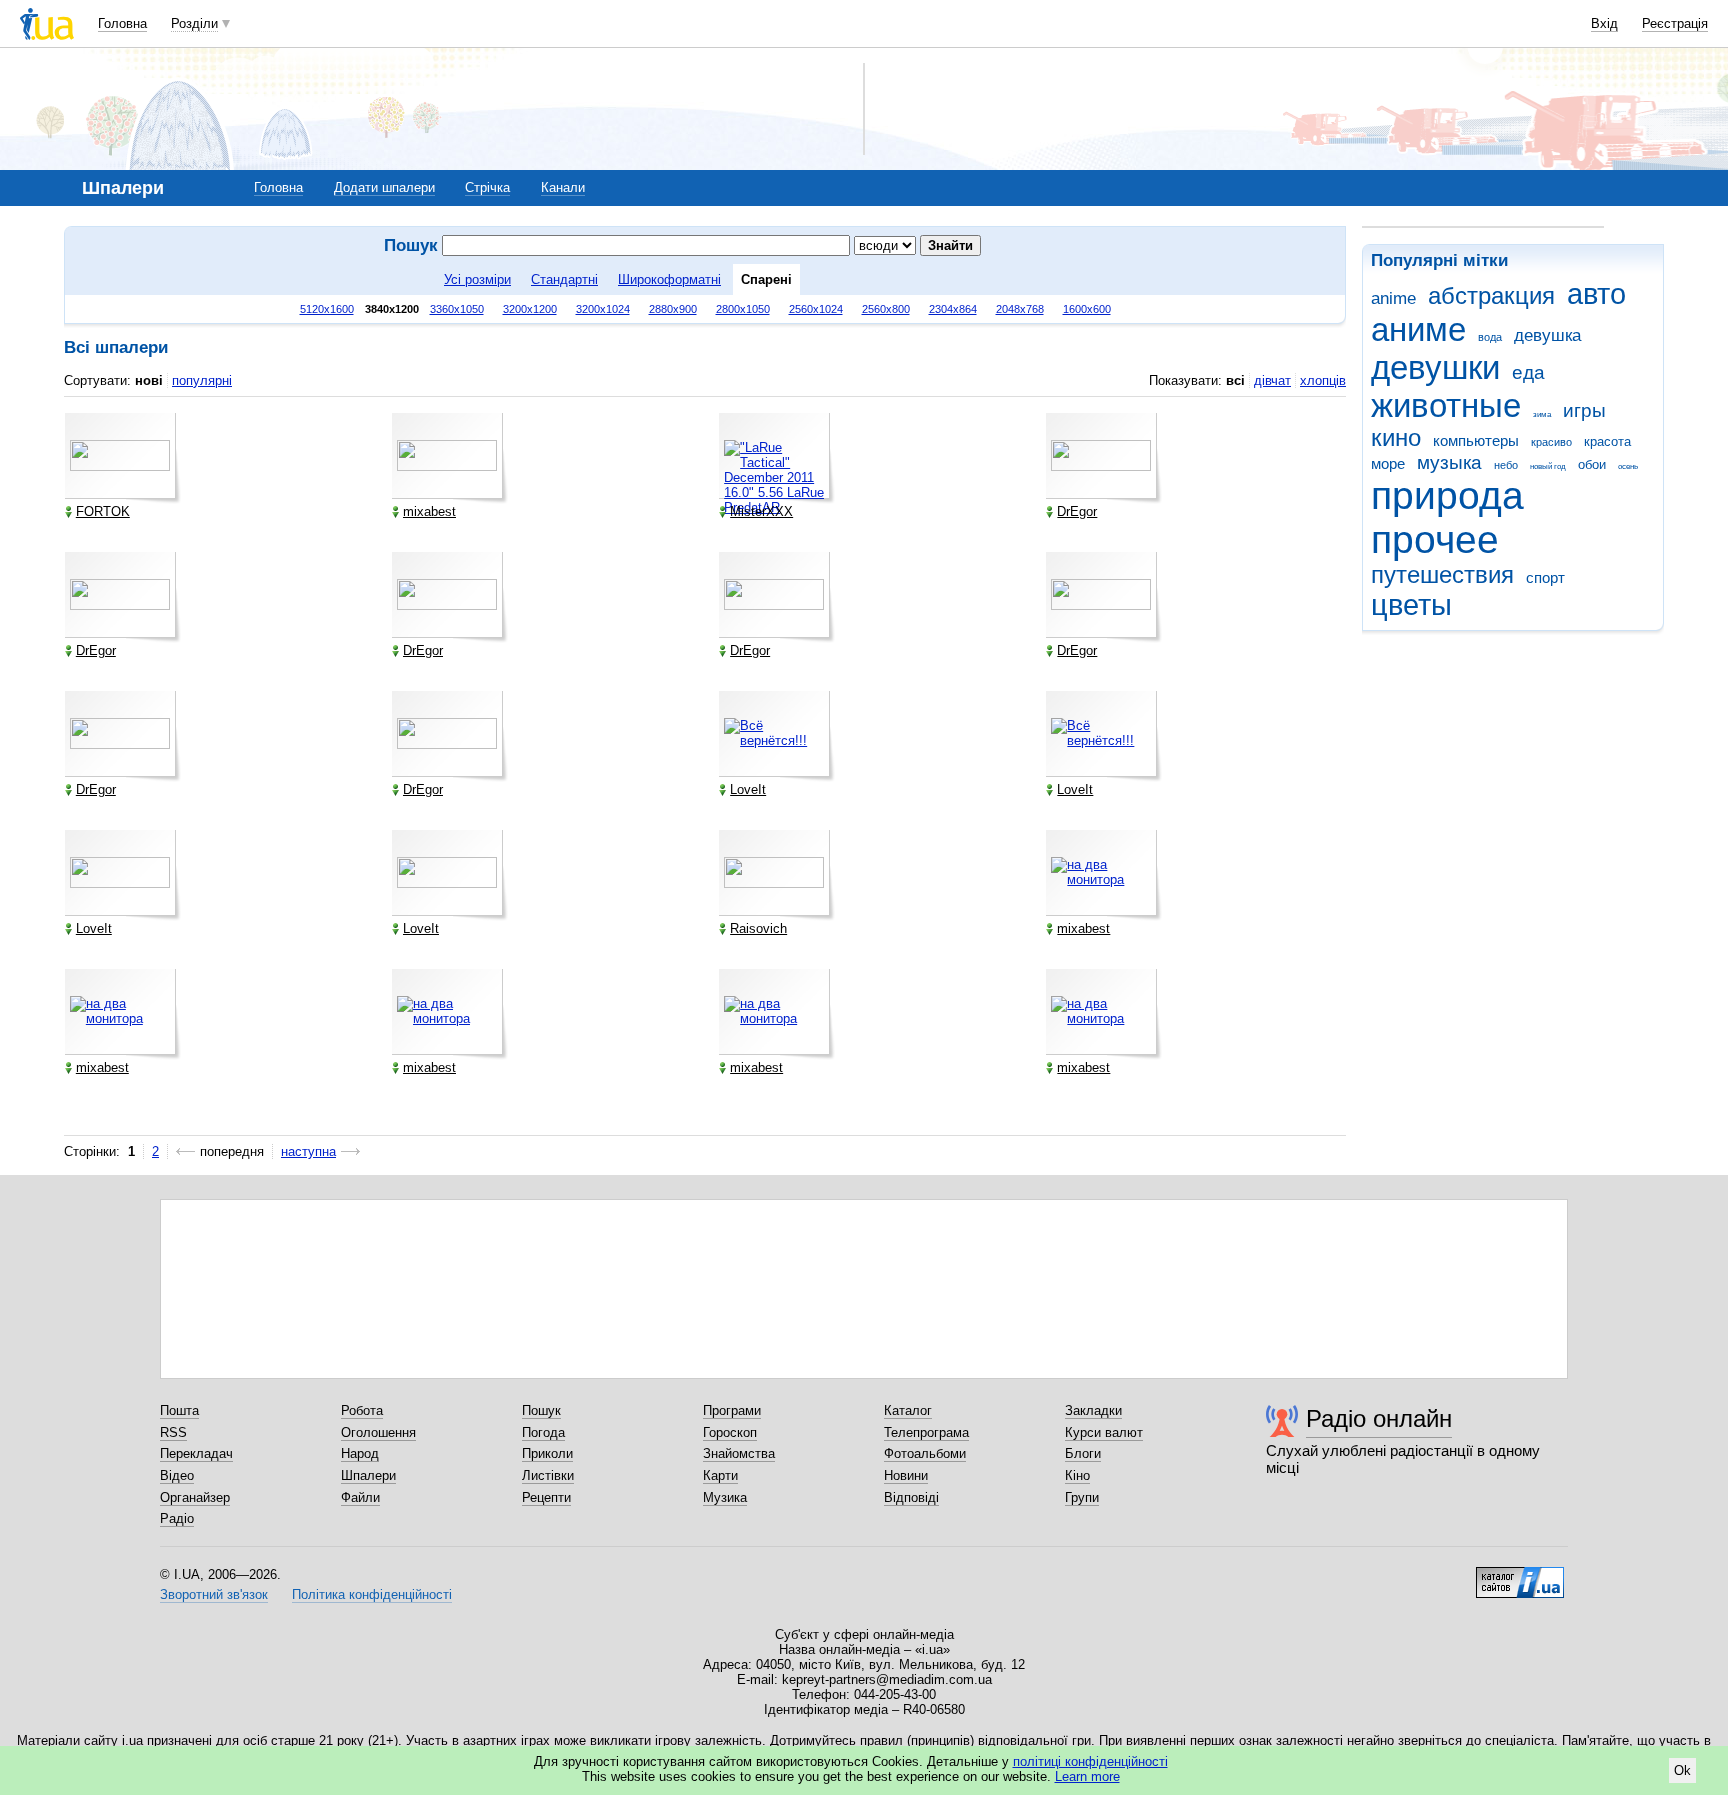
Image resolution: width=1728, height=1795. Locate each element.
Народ (360, 1453)
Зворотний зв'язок (214, 1594)
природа (1447, 495)
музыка (1449, 462)
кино (1396, 438)
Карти (720, 1475)
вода (1490, 337)
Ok (1682, 1770)
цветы (1411, 605)
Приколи (547, 1453)
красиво (1551, 442)
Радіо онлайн (1379, 1418)
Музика (725, 1497)
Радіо (177, 1518)
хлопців (1323, 380)
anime (1393, 298)
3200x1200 (530, 309)
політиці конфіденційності (1090, 1761)
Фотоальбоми (925, 1453)
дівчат (1272, 380)
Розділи (194, 23)
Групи (1082, 1497)
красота (1607, 441)
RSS (173, 1432)
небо (1506, 465)
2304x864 (953, 309)
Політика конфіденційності (372, 1594)
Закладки (1093, 1410)
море (1388, 463)
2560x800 (886, 309)
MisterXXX (761, 511)
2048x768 (1020, 309)
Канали (563, 187)
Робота (362, 1410)
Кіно (1077, 1475)
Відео (177, 1475)
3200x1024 (603, 309)
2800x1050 (743, 309)
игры (1584, 410)
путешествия (1442, 575)
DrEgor (1077, 511)
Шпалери (368, 1475)
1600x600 (1087, 309)
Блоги (1083, 1453)
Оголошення (378, 1432)
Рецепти (546, 1497)
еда (1528, 372)
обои (1592, 464)
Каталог (908, 1410)
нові (149, 380)
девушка (1547, 335)
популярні (202, 380)
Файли (360, 1497)
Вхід (1604, 23)
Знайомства (739, 1453)
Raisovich (758, 928)
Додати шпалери (384, 187)
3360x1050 (457, 309)
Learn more (1087, 1776)
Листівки (548, 1475)
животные (1446, 405)
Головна (122, 23)
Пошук (541, 1410)
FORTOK (103, 511)
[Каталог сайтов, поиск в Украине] (1520, 1575)
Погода (543, 1432)
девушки (1435, 367)
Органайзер (195, 1497)
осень (1628, 466)
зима (1542, 414)
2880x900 (673, 309)
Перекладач (196, 1453)
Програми (732, 1410)
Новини (906, 1475)
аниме (1418, 329)
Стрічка (487, 187)
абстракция (1491, 296)
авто (1596, 294)
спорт (1545, 577)
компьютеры (1476, 440)
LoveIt (748, 789)
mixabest (429, 511)
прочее (1435, 539)
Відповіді (911, 1497)
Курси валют (1104, 1432)
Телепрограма (926, 1432)
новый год (1548, 466)
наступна (308, 1151)
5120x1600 (327, 309)
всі (1235, 380)
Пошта (179, 1410)
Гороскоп (730, 1432)
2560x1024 (816, 309)
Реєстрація (1675, 23)
